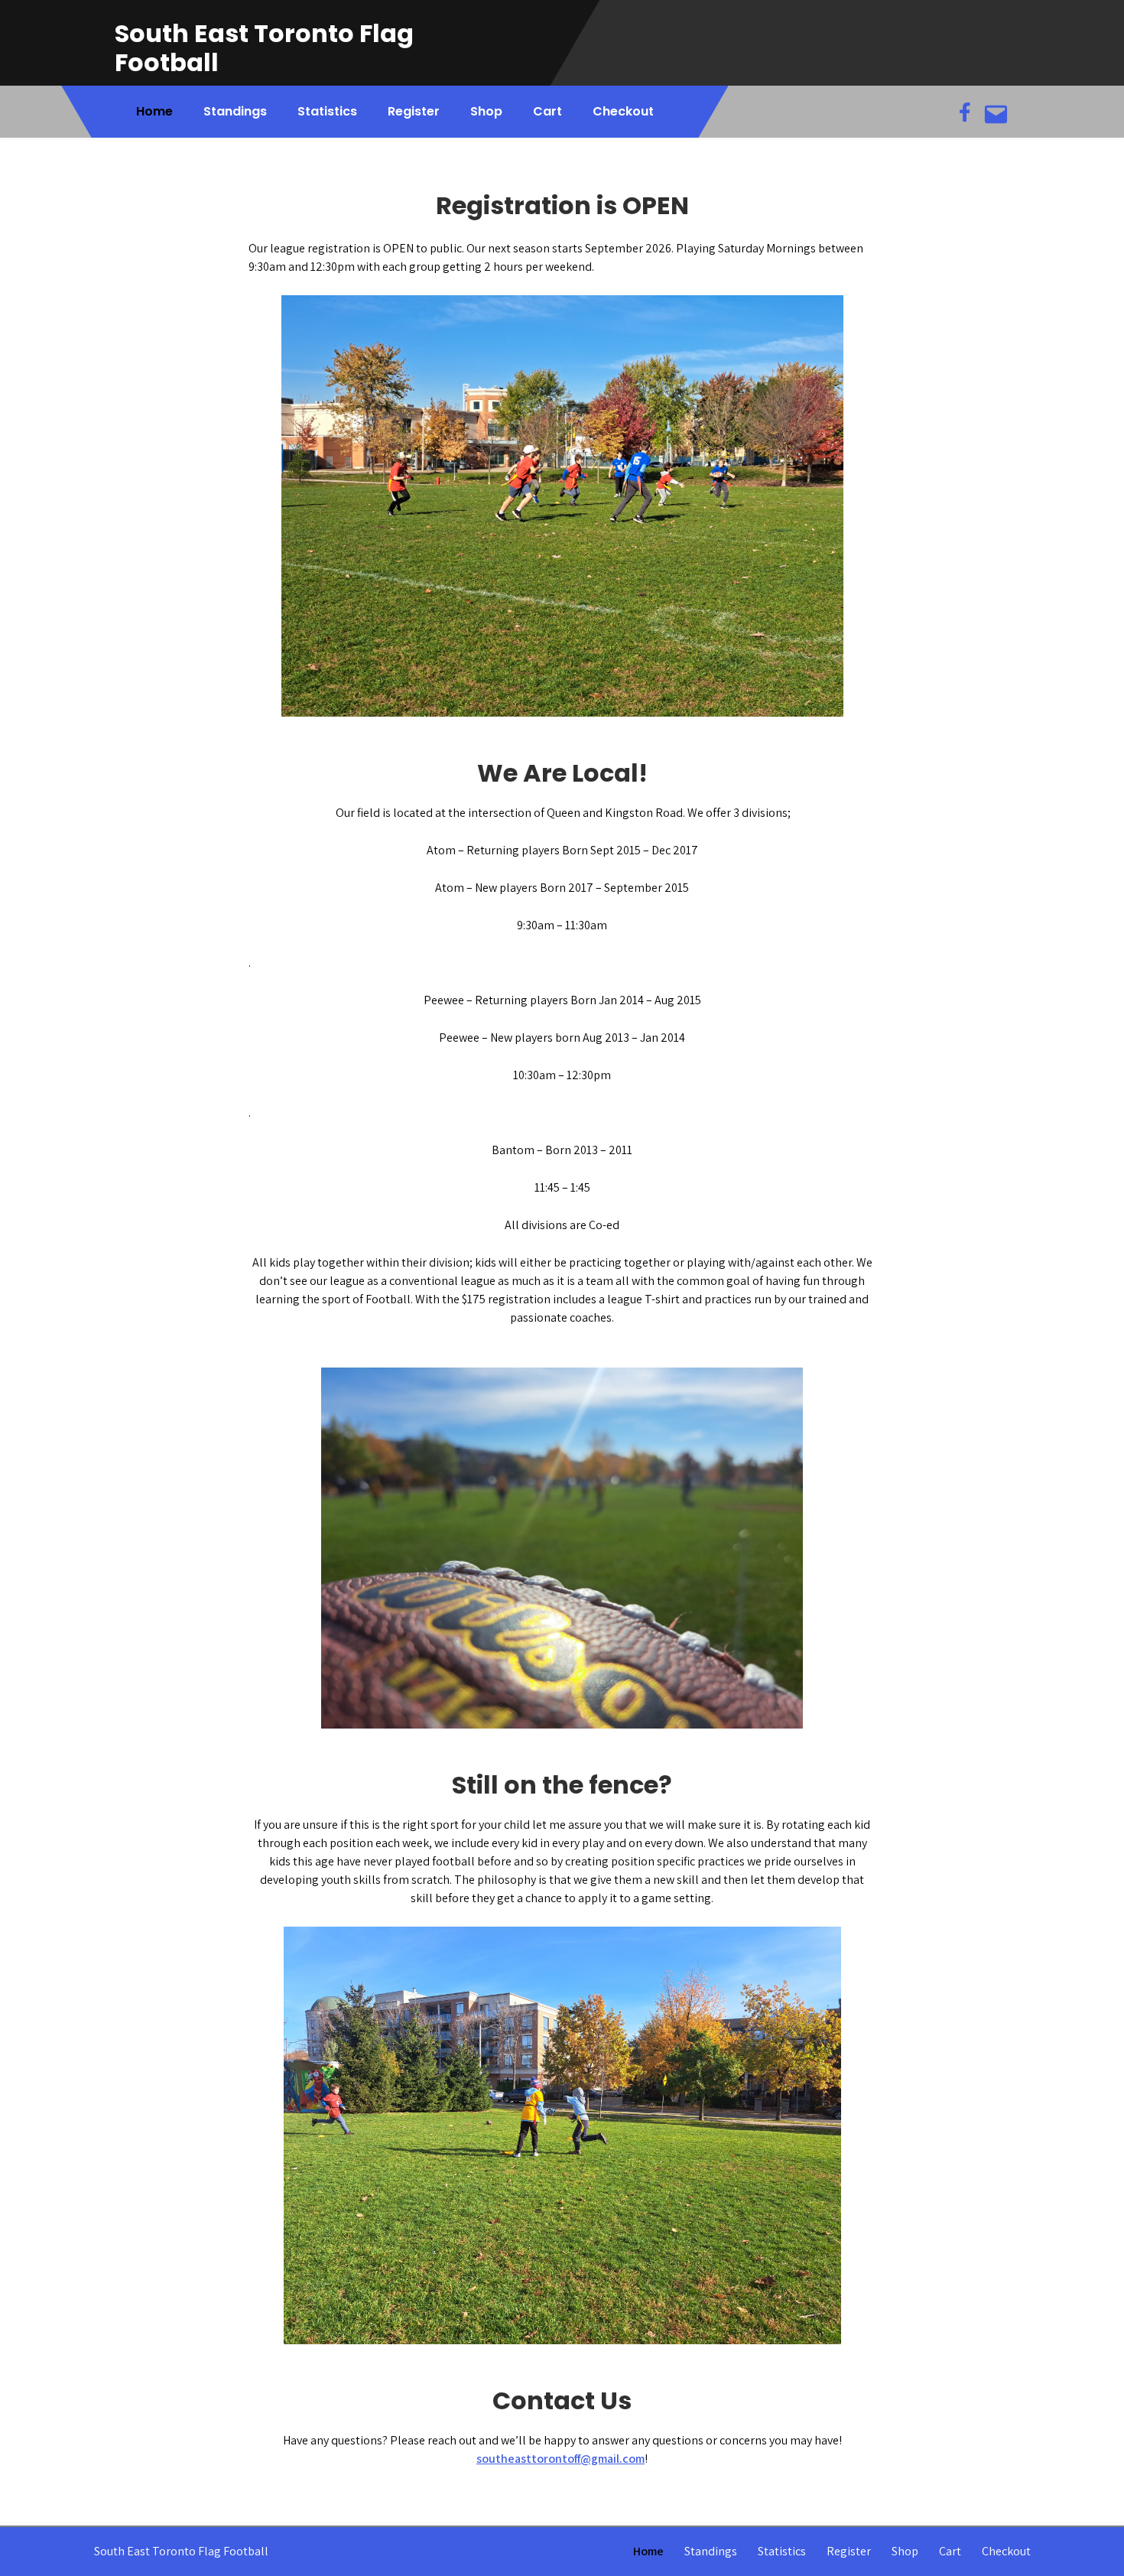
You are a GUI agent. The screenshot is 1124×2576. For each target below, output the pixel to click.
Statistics (327, 111)
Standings (235, 111)
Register (414, 111)
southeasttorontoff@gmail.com (560, 2459)
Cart (547, 111)
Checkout (623, 111)
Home (154, 111)
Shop (486, 111)
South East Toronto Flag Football (264, 48)
